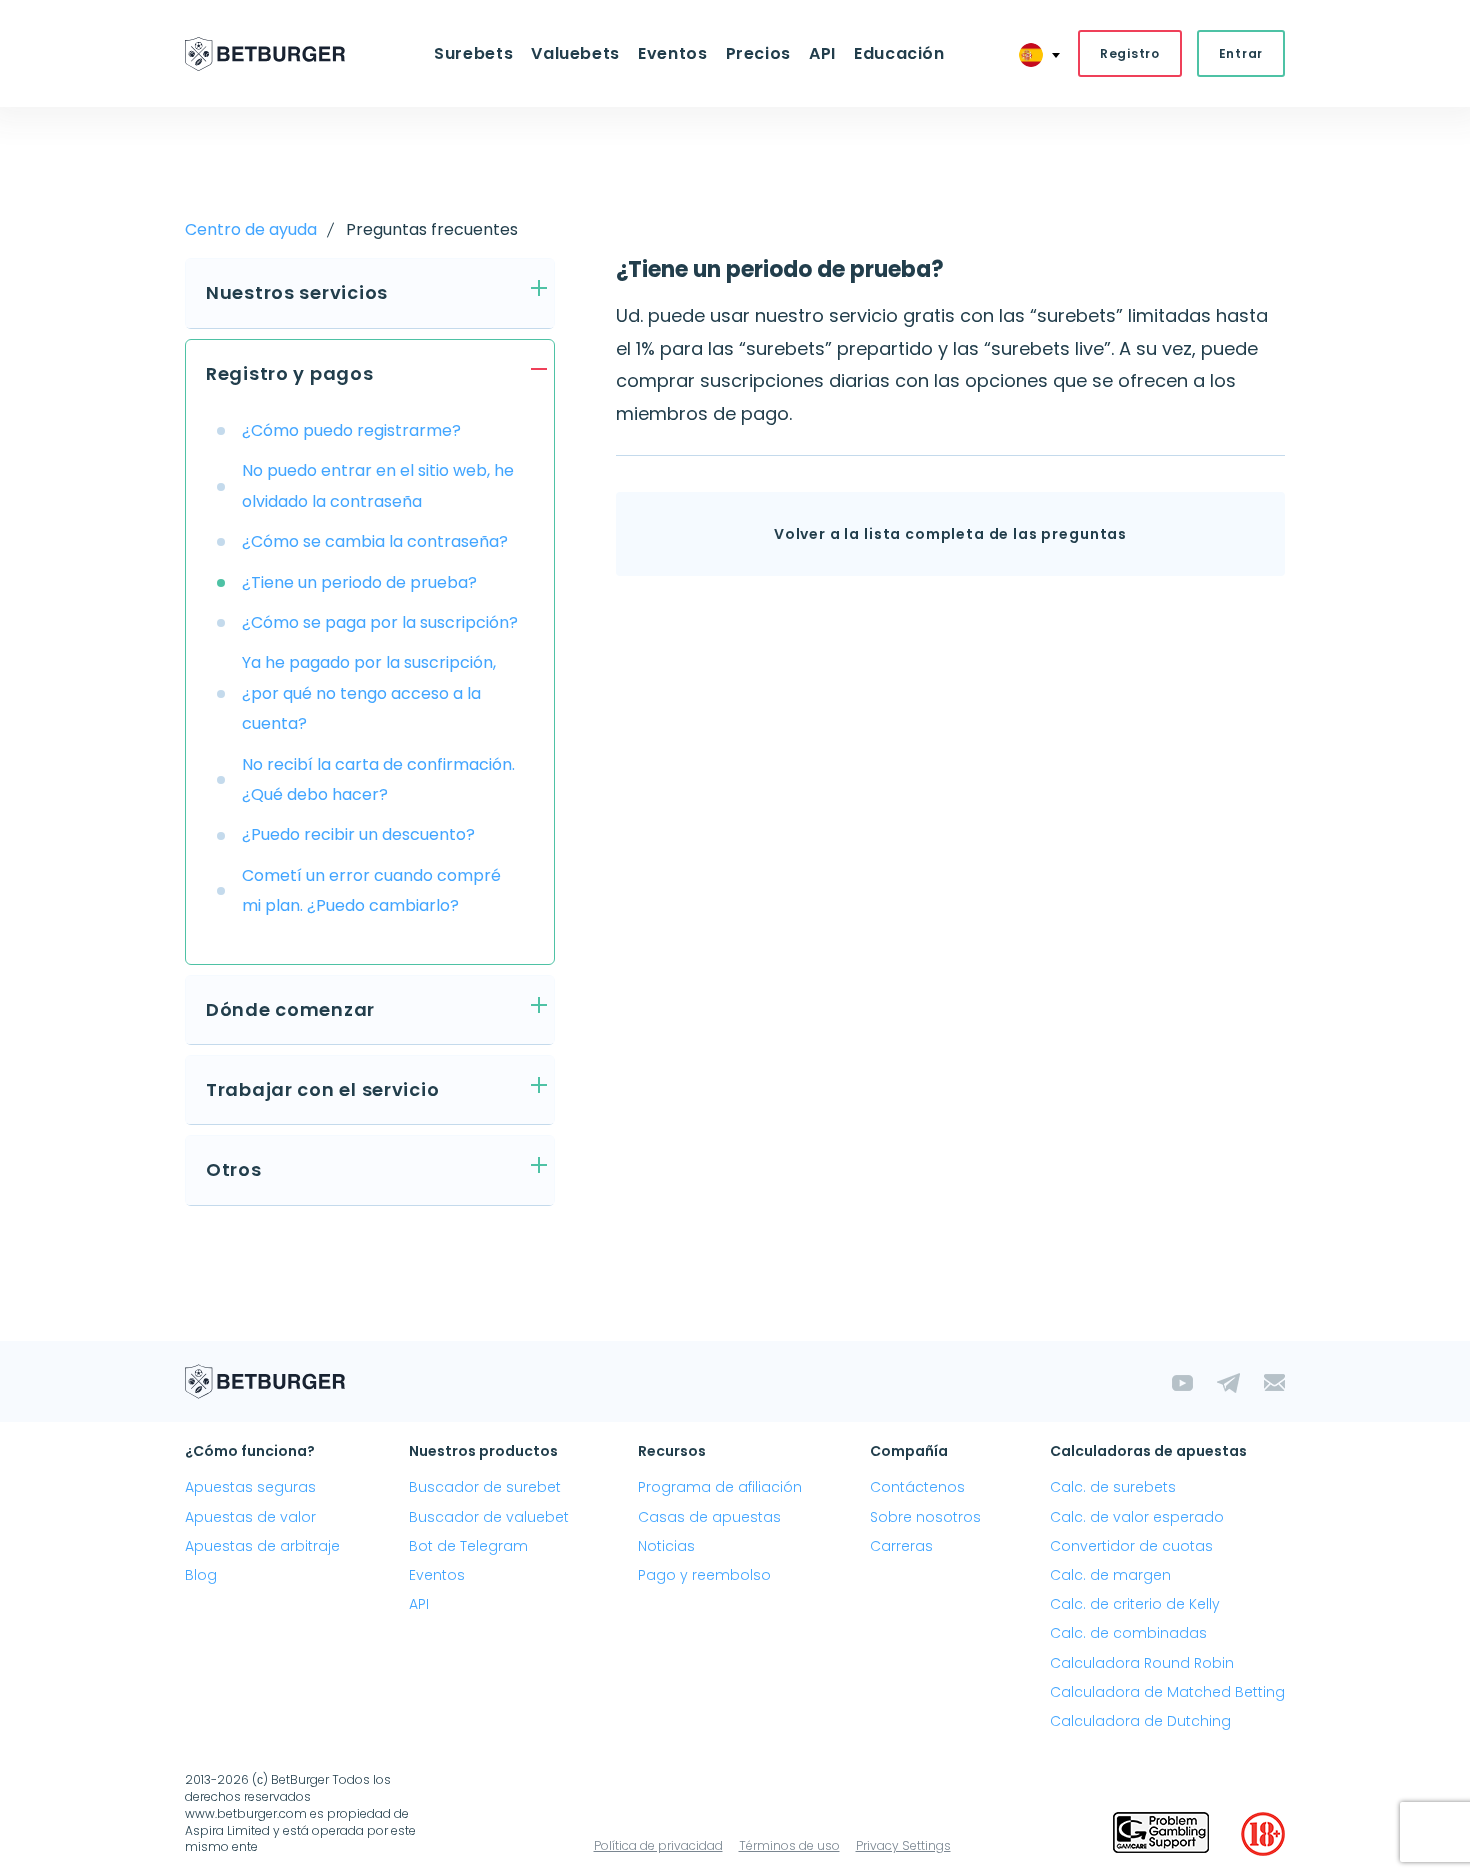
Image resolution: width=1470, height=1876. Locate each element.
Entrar (1241, 53)
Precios (758, 53)
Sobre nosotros (925, 1517)
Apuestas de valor (250, 1517)
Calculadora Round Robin (1142, 1663)
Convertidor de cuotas (1131, 1546)
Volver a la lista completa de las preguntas (950, 534)
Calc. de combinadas (1128, 1633)
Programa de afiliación (720, 1487)
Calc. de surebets (1113, 1487)
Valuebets (575, 53)
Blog (201, 1575)
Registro (1130, 53)
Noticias (666, 1546)
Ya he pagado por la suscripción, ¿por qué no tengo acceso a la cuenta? (369, 693)
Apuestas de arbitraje (262, 1546)
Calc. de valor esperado (1137, 1517)
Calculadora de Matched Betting (1167, 1692)
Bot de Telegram (468, 1546)
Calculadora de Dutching (1140, 1721)
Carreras (901, 1546)
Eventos (437, 1575)
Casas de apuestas (709, 1517)
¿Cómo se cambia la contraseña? (375, 541)
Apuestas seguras (250, 1487)
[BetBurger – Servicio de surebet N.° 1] (265, 54)
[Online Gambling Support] (1161, 1834)
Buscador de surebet (485, 1487)
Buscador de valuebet (489, 1517)
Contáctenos (917, 1487)
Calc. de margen (1110, 1575)
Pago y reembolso (704, 1575)
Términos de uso (789, 1845)
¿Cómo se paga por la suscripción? (380, 622)
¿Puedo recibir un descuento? (358, 834)
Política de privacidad (658, 1845)
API (822, 53)
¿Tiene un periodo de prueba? (359, 582)
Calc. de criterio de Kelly (1135, 1604)
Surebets (473, 53)
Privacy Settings (903, 1845)
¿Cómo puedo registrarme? (351, 430)
